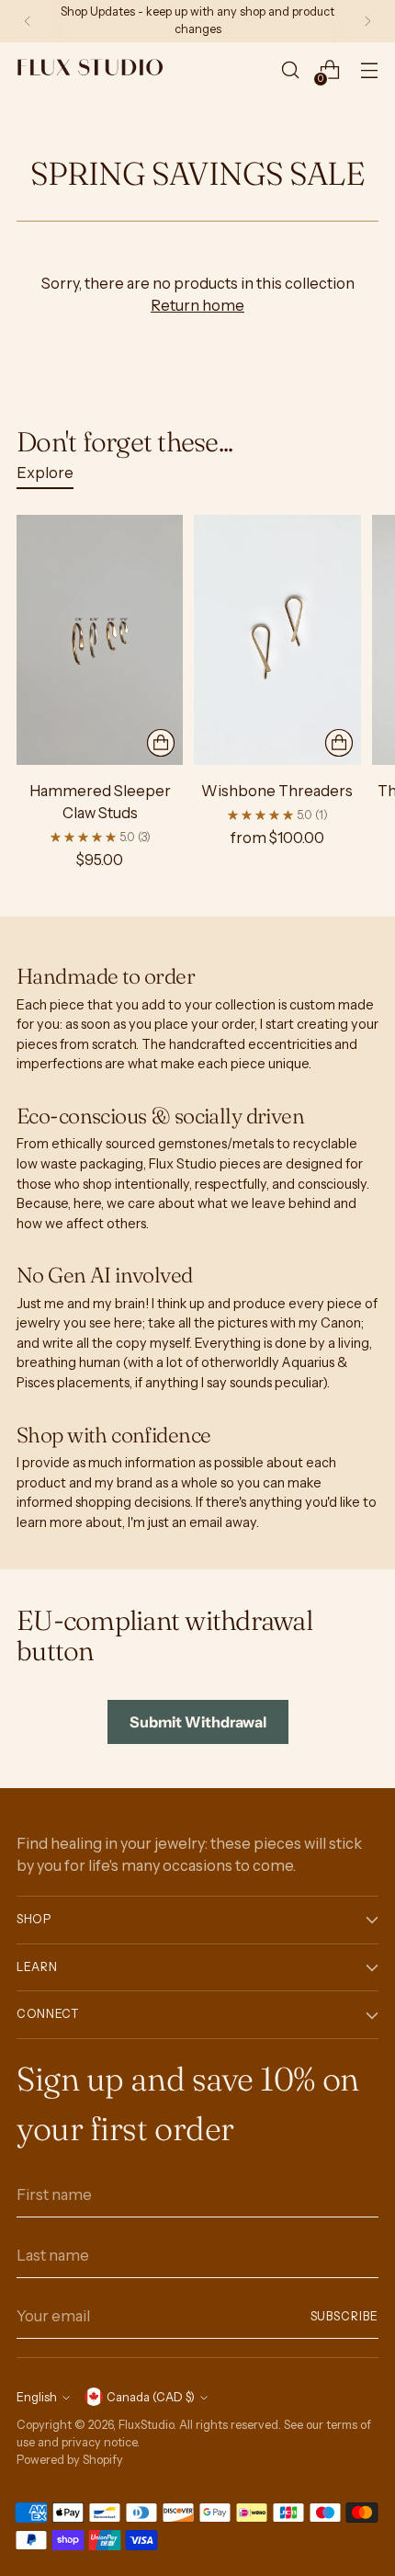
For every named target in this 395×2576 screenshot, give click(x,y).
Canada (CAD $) (151, 2397)
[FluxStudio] (90, 70)
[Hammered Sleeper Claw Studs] (100, 640)
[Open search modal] (290, 70)
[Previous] (28, 21)
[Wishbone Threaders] (277, 640)
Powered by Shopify (70, 2460)
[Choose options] (161, 743)
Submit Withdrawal (198, 1722)
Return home (197, 305)
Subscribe (345, 2316)
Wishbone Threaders (277, 791)
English (37, 2397)
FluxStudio (146, 2425)
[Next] (367, 21)
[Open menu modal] (369, 70)
